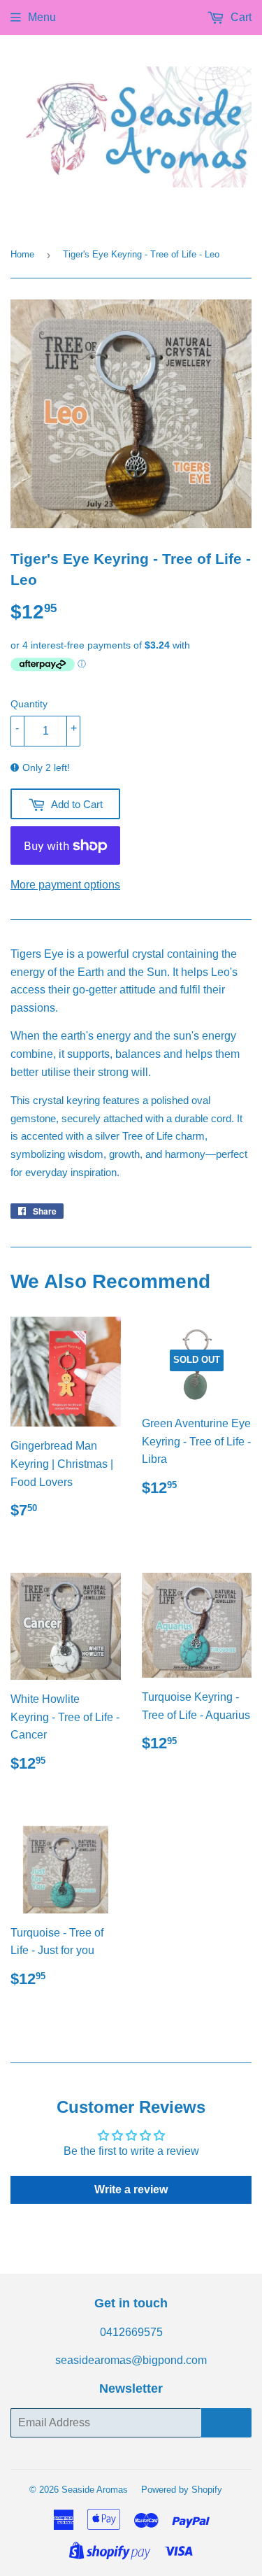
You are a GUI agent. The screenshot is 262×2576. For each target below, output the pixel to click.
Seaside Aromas (95, 2490)
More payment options (65, 885)
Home (22, 254)
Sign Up (226, 2423)
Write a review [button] (131, 2189)
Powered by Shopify (182, 2490)
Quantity (29, 704)
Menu (42, 17)
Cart (240, 17)
